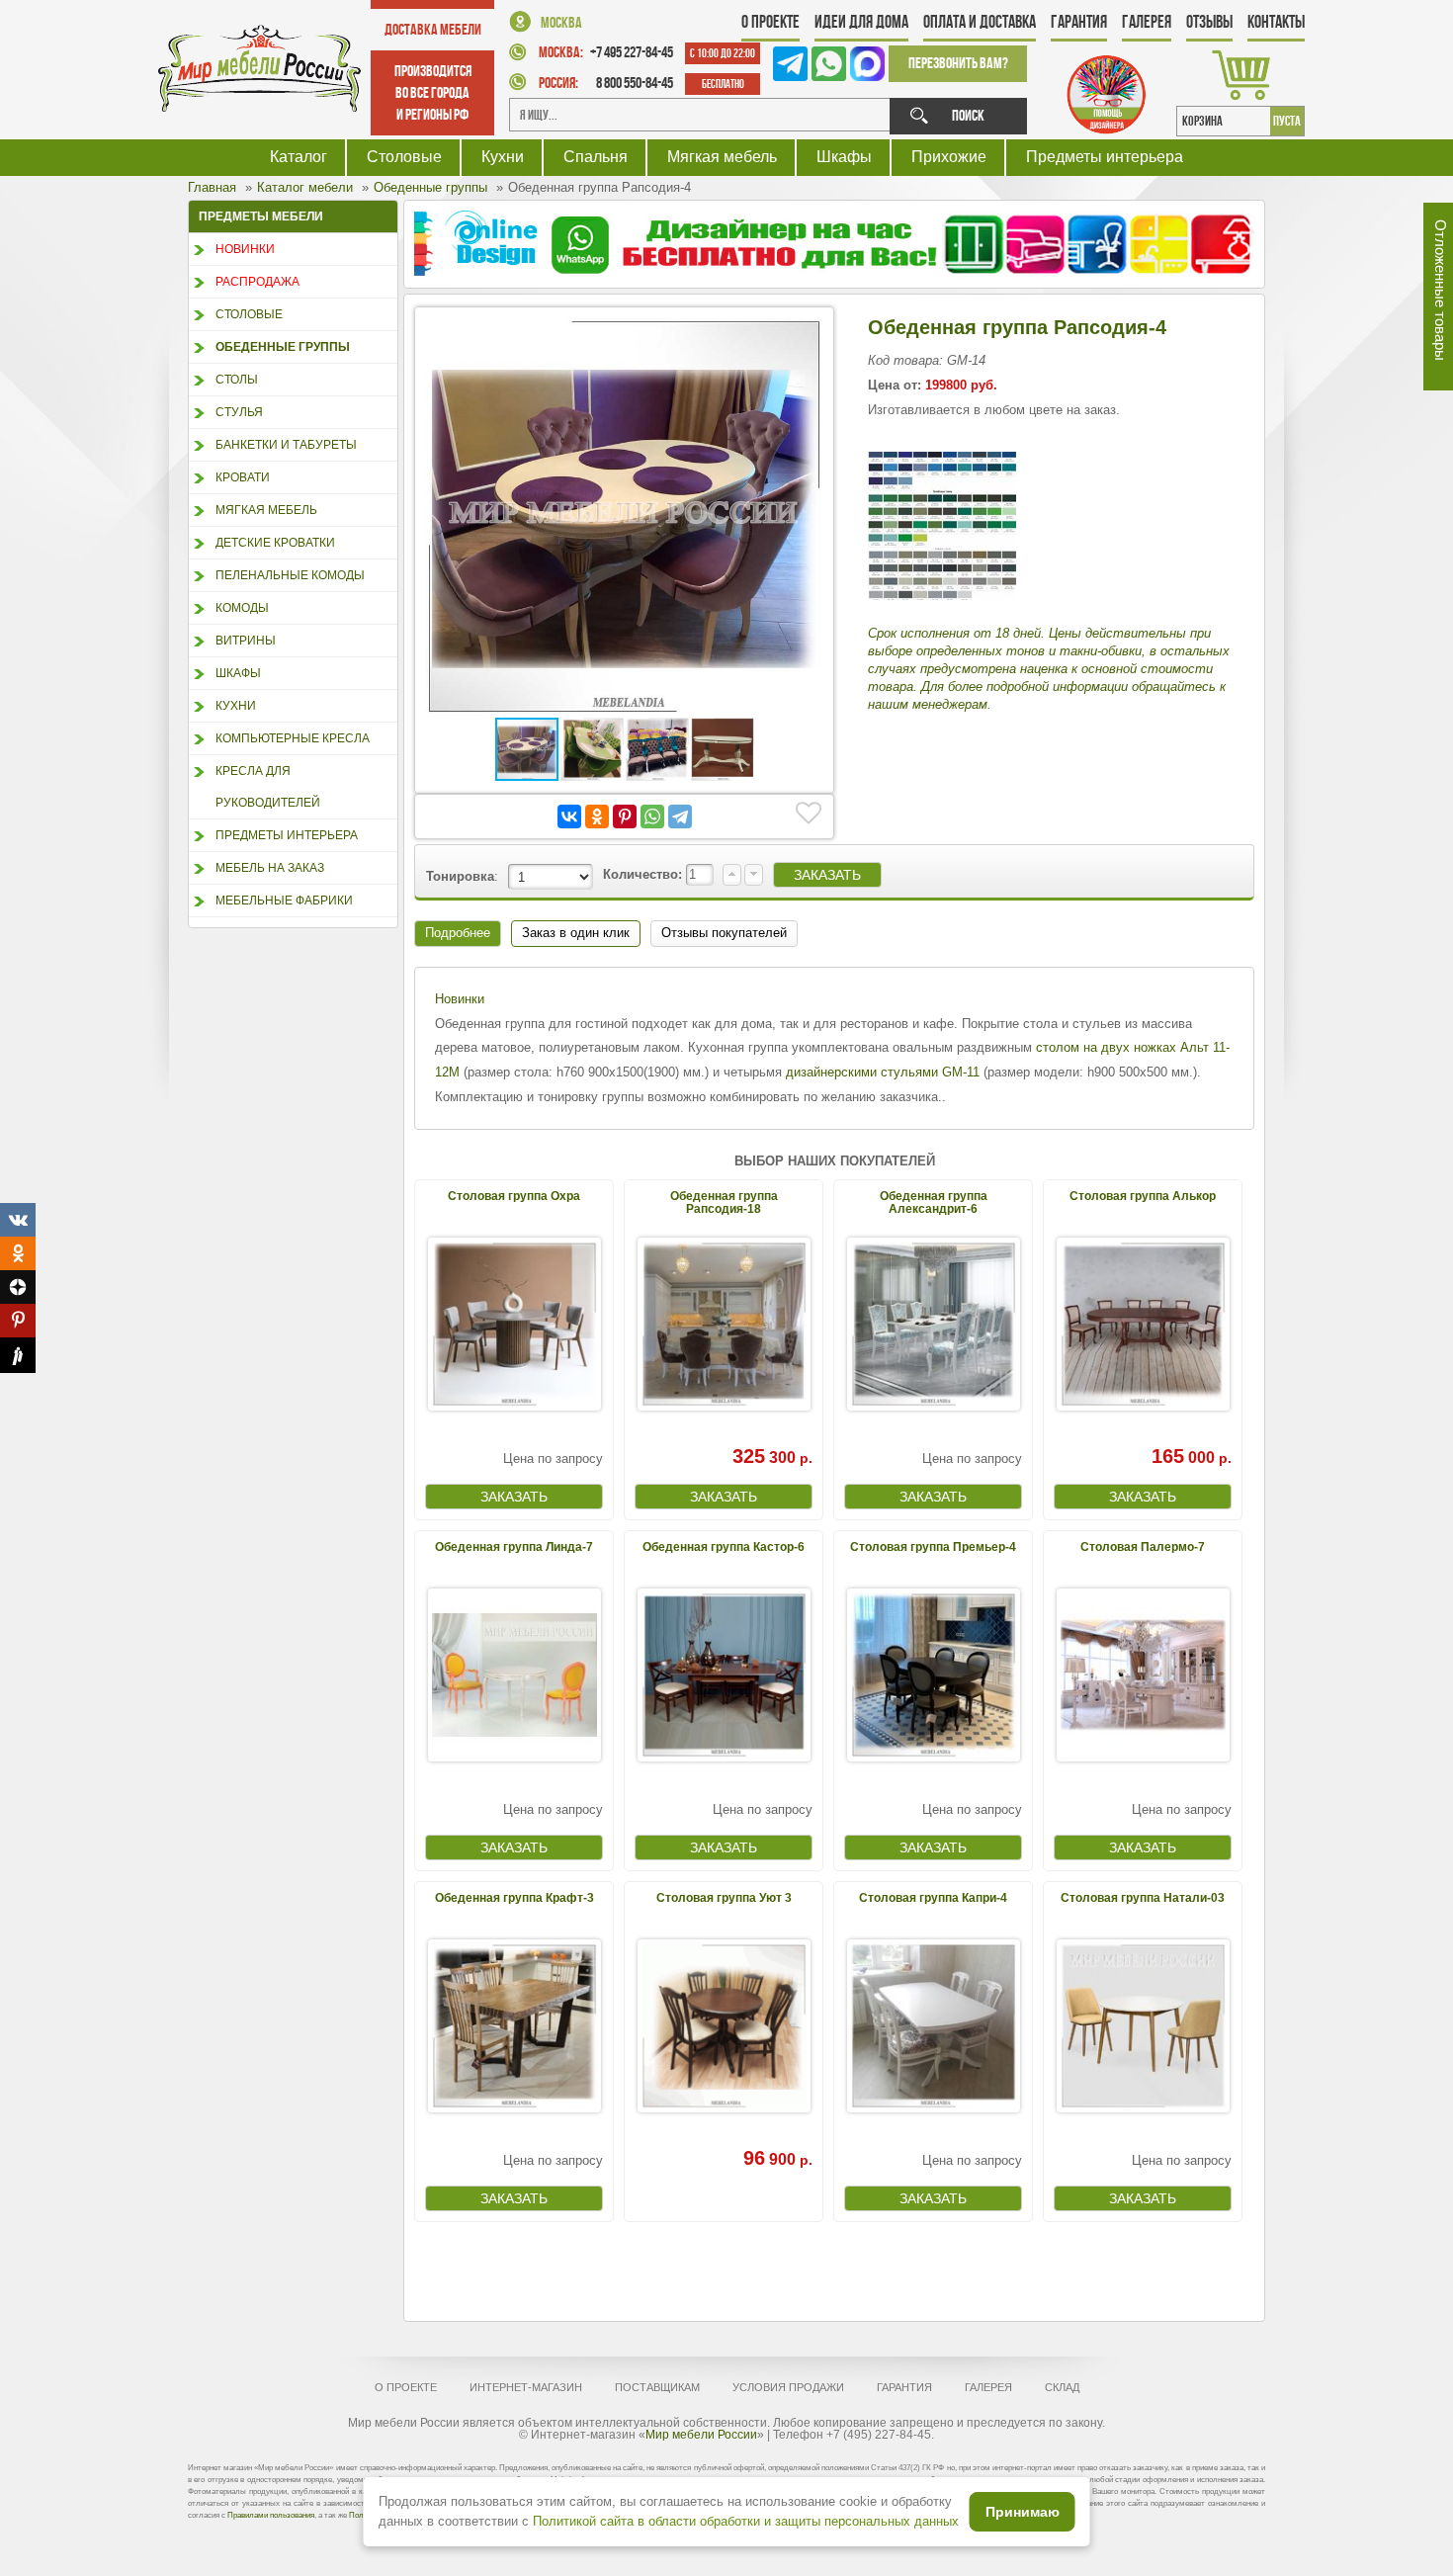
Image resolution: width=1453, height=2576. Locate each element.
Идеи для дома (861, 22)
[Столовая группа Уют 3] (724, 2026)
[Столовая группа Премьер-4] (933, 1675)
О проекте (770, 22)
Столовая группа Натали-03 (1143, 1898)
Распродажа (257, 282)
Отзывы (1209, 22)
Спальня (596, 157)
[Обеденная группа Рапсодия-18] (724, 1324)
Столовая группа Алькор (1143, 1196)
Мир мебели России (701, 2435)
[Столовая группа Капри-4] (933, 2026)
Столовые (404, 157)
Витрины (246, 641)
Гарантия (1079, 22)
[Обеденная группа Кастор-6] (724, 1675)
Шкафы (844, 157)
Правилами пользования (271, 2515)
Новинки (245, 249)
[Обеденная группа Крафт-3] (514, 2026)
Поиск (968, 115)
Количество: (644, 874)
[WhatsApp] (652, 816)
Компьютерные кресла (293, 738)
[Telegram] (680, 816)
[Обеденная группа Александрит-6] (933, 1324)
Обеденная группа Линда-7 (514, 1547)
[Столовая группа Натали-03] (1143, 2026)
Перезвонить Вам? (958, 63)
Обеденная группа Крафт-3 (514, 1898)
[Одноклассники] (597, 816)
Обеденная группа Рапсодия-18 (724, 1202)
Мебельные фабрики (284, 901)
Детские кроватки (275, 543)
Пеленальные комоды (290, 575)
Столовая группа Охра (514, 1196)
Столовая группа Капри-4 (933, 1898)
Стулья (239, 412)
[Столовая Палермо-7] (1143, 1675)
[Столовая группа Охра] (514, 1324)
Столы (237, 380)
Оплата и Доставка (980, 22)
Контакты (1276, 22)
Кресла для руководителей (268, 787)
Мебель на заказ (270, 868)
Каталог (299, 157)
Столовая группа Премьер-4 (933, 1547)
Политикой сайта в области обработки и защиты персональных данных (746, 2521)
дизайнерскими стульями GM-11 (883, 1072)
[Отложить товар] (809, 814)
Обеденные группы (283, 347)
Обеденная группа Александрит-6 (934, 1202)
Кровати (243, 477)
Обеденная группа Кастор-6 (724, 1547)
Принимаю (1023, 2512)
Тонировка (460, 876)
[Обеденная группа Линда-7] (514, 1675)
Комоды (242, 608)
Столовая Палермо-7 (1143, 1547)
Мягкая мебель (722, 157)
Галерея (1147, 22)
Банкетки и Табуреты (286, 445)
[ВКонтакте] (569, 816)
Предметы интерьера (1105, 157)
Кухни (503, 157)
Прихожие (949, 157)
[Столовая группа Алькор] (1143, 1324)
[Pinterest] (625, 816)
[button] (806, 335)
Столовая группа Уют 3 (724, 1898)
